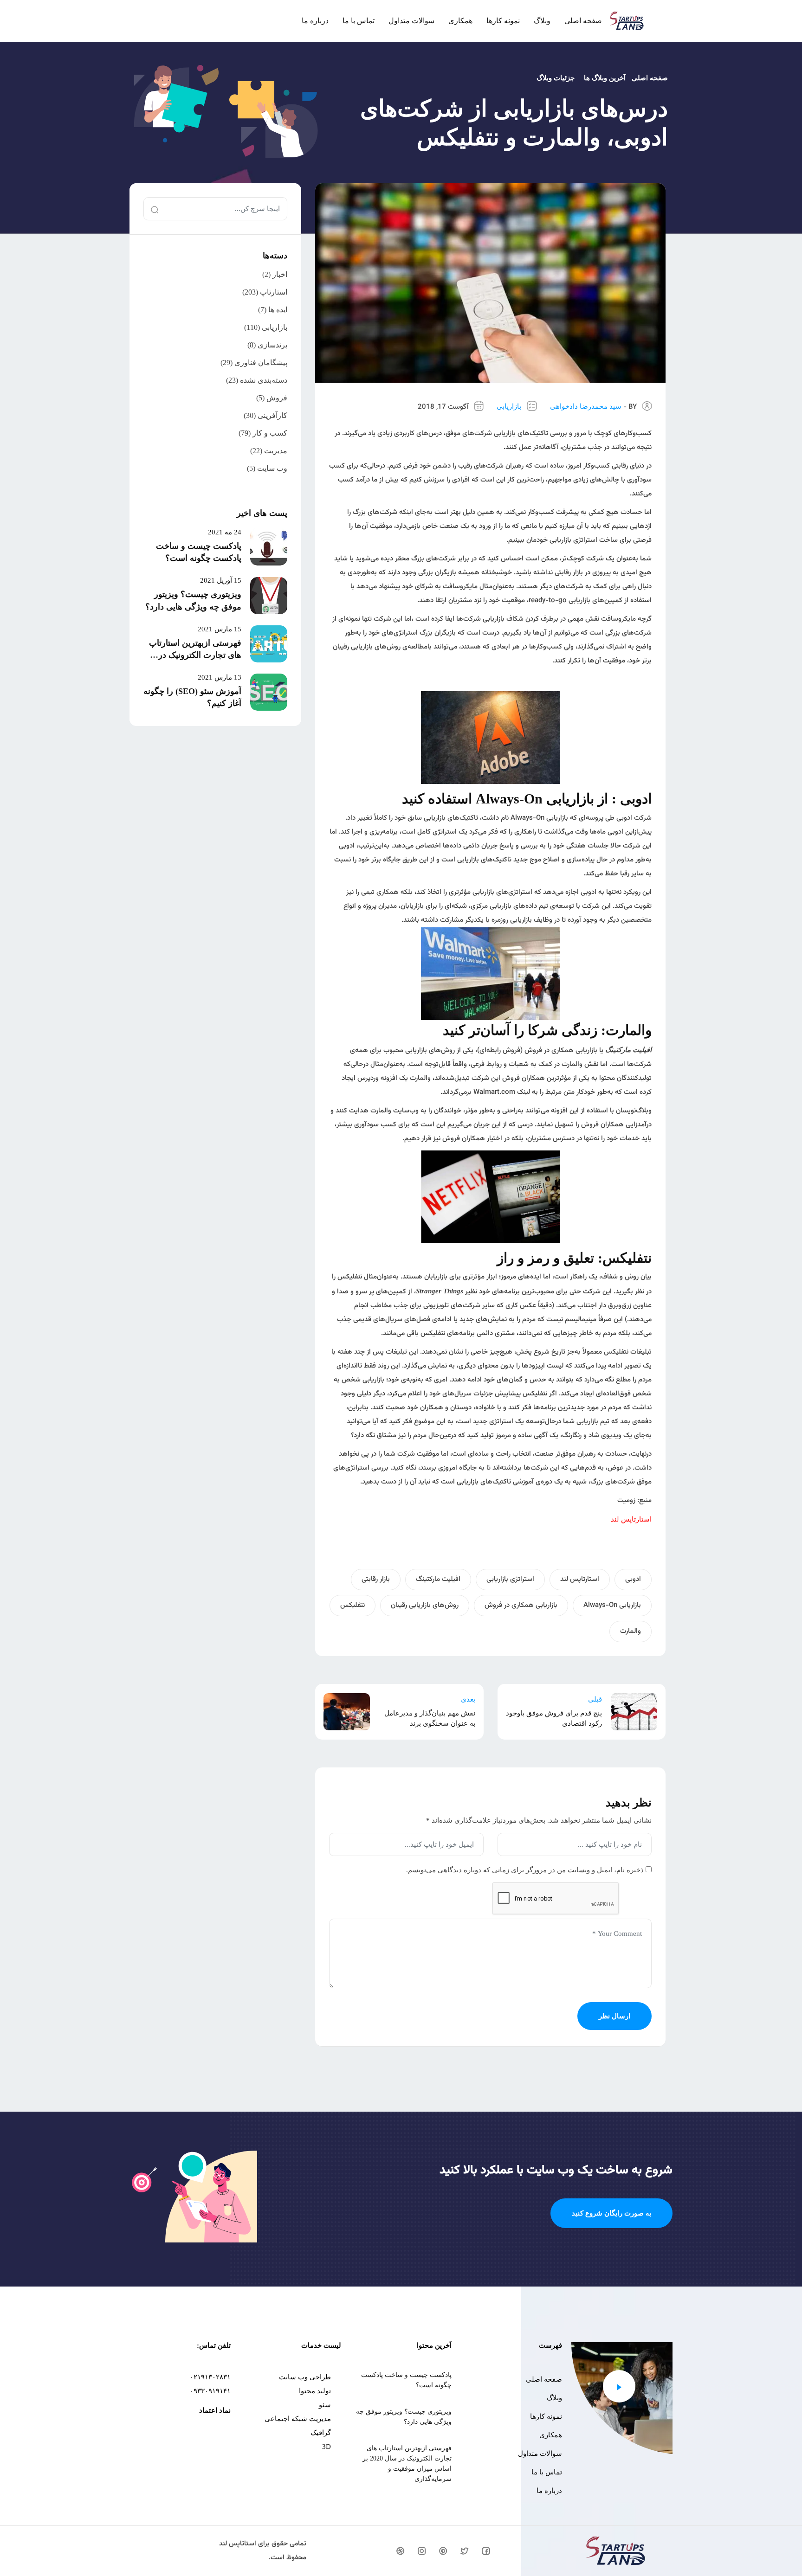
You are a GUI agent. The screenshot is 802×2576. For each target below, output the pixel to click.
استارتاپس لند (580, 1579)
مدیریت (276, 451)
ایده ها (278, 310)
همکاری (460, 21)
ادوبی (633, 1579)
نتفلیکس (352, 1605)
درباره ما (315, 21)
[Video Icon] (619, 2386)
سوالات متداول (411, 21)
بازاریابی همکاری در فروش (521, 1605)
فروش (277, 398)
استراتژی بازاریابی (510, 1579)
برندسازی (272, 345)
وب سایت (272, 468)
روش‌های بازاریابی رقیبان (425, 1605)
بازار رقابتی (376, 1579)
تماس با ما (359, 21)
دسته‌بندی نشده (264, 380)
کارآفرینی (272, 415)
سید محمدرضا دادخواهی (586, 406)
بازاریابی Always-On (612, 1605)
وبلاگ (542, 21)
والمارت (631, 1631)
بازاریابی (509, 406)
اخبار (280, 274)
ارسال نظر (614, 2016)
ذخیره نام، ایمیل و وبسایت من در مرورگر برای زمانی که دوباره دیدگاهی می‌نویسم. (525, 1870)
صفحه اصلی (583, 21)
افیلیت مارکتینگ (438, 1579)
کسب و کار (270, 433)
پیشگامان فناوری (261, 363)
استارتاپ (274, 292)
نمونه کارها (503, 21)
